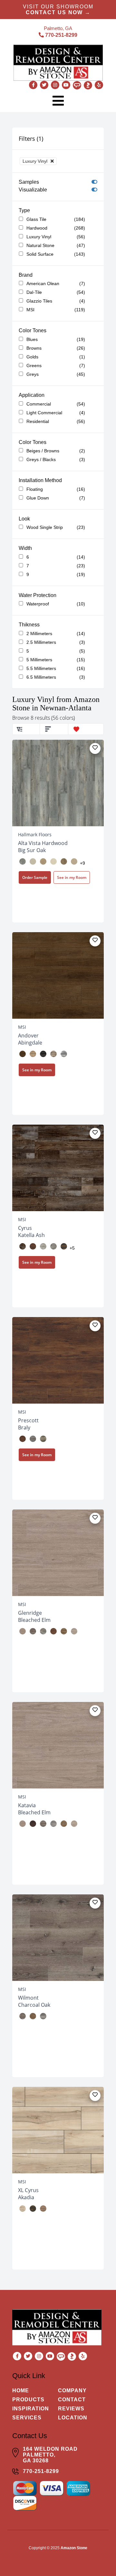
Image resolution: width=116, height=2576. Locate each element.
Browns (34, 348)
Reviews (71, 2409)
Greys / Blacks (41, 459)
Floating (35, 489)
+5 (72, 1248)
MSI (30, 310)
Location (73, 2418)
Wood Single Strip (45, 527)
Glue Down (38, 498)
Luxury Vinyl (39, 237)
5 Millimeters (39, 660)
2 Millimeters (39, 634)
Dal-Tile (34, 292)
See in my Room (72, 877)
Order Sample (35, 877)
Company (72, 2391)
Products (28, 2400)
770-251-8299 (61, 35)
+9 (82, 863)
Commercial (39, 404)
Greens (34, 366)
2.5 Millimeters (41, 642)
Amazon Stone (74, 2548)
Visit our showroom (58, 10)
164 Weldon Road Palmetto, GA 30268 (50, 2455)
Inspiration (31, 2409)
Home (21, 2391)
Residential (38, 421)
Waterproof (38, 604)
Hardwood (37, 228)
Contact (72, 2400)
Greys (33, 374)
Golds (32, 357)
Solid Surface (40, 254)
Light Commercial (44, 413)
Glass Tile (36, 219)
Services (27, 2418)
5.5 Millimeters (41, 668)
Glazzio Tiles (39, 301)
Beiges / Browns (43, 451)
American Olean (43, 283)
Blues (32, 339)
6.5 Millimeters (41, 677)
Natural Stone (40, 245)
